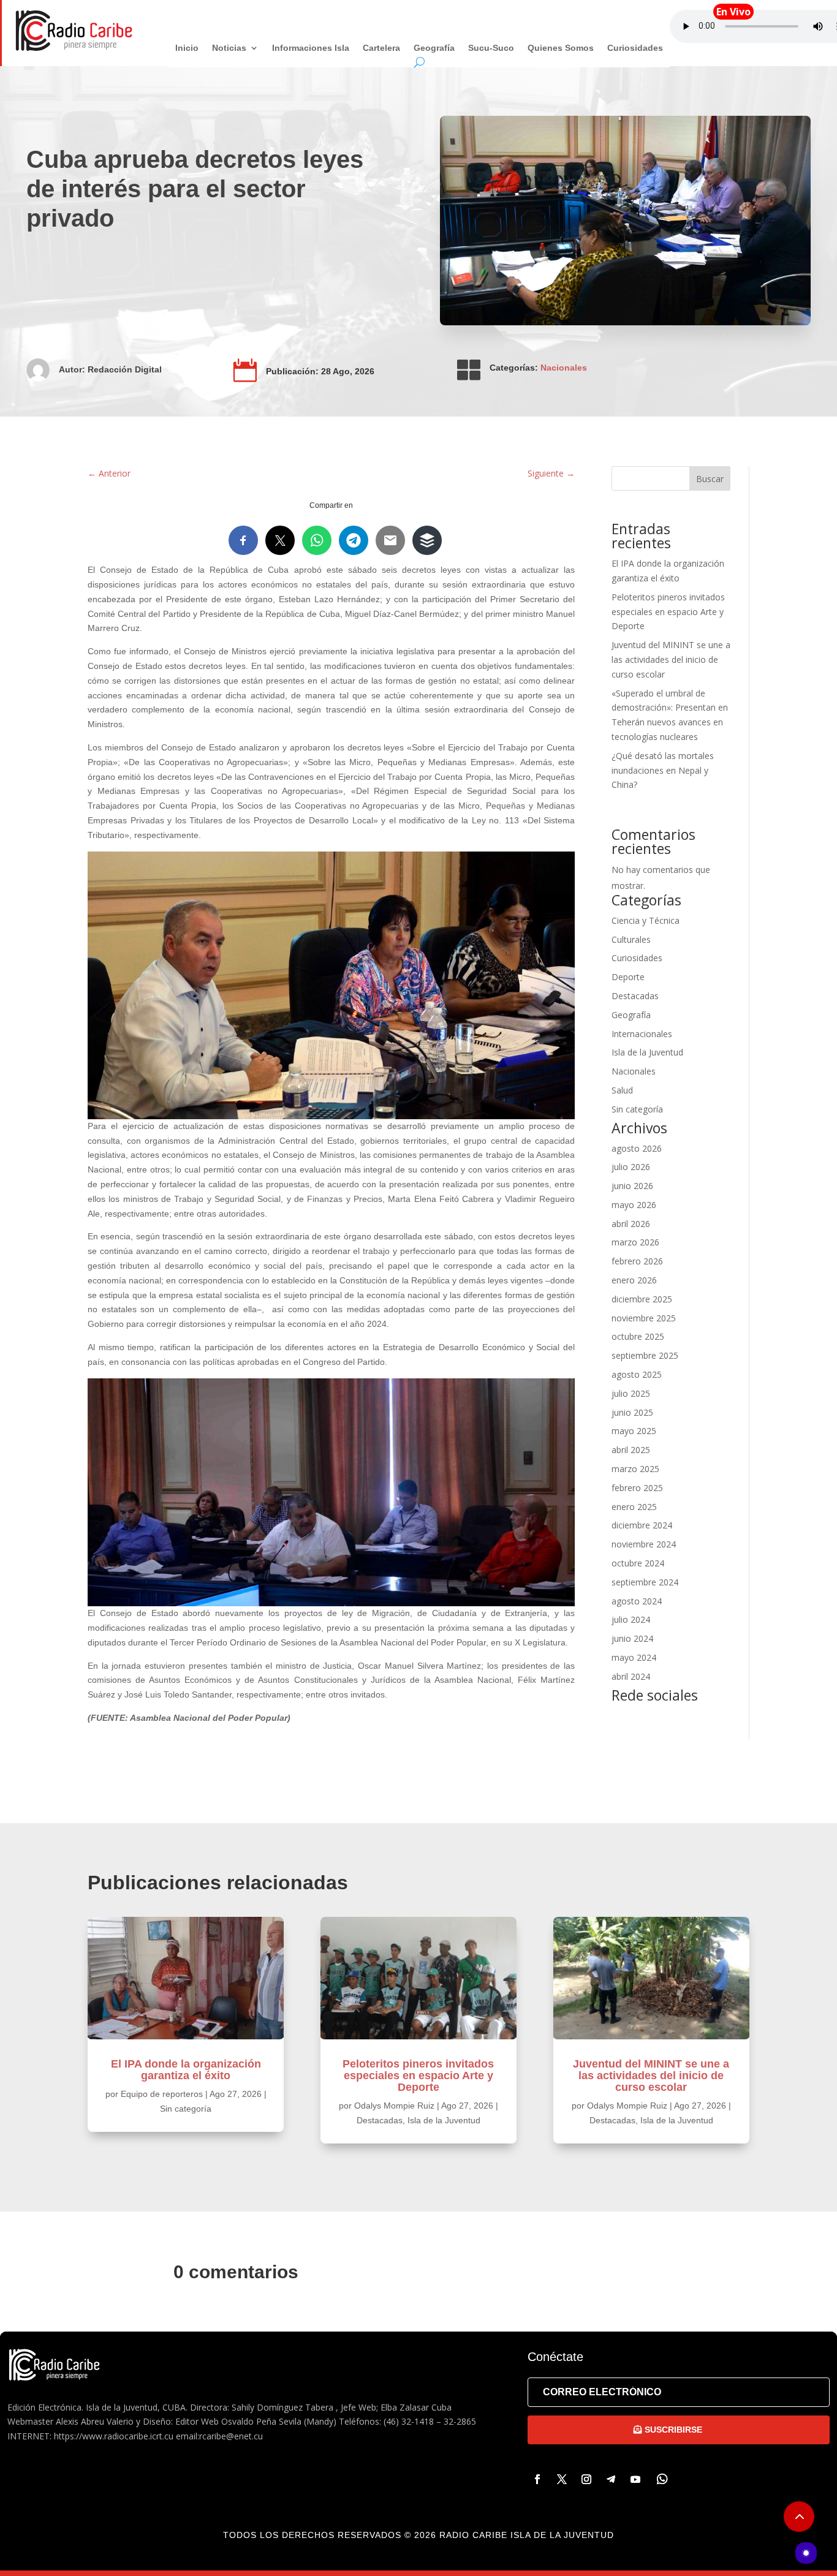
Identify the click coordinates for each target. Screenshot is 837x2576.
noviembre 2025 (644, 1318)
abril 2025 (631, 1450)
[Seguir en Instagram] (586, 2479)
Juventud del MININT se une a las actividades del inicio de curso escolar (671, 659)
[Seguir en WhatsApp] (662, 2479)
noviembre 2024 (644, 1544)
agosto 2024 (637, 1601)
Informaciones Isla (311, 48)
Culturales (631, 939)
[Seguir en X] (562, 2479)
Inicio (187, 48)
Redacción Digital (125, 369)
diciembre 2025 (642, 1299)
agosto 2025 (637, 1374)
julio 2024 (631, 1619)
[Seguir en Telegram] (611, 2479)
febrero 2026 (637, 1261)
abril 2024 (631, 1676)
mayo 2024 (634, 1657)
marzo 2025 (635, 1469)
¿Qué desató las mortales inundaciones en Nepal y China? (663, 770)
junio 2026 (632, 1186)
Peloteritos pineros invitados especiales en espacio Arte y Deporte (668, 612)
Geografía (434, 48)
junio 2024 (632, 1638)
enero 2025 (634, 1507)
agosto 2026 (637, 1148)
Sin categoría (637, 1109)
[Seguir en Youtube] (635, 2479)
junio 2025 (632, 1412)
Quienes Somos (561, 48)
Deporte (628, 977)
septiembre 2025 (645, 1355)
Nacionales (564, 368)
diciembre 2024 (642, 1525)
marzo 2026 (635, 1242)
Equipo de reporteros (162, 2094)
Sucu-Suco (491, 48)
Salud (622, 1090)
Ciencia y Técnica (646, 920)
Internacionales (642, 1034)
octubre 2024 (638, 1563)
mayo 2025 (634, 1431)
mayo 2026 (634, 1205)
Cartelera (381, 48)
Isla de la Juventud (647, 1052)
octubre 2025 (638, 1336)
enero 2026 (634, 1280)
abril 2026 (631, 1224)
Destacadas (635, 996)
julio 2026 (631, 1167)
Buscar (710, 479)
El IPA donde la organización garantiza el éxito (186, 2070)
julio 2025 (631, 1393)
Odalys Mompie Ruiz (394, 2106)
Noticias (229, 48)
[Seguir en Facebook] (537, 2479)
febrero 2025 (637, 1488)
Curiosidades (635, 48)
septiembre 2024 (645, 1582)
